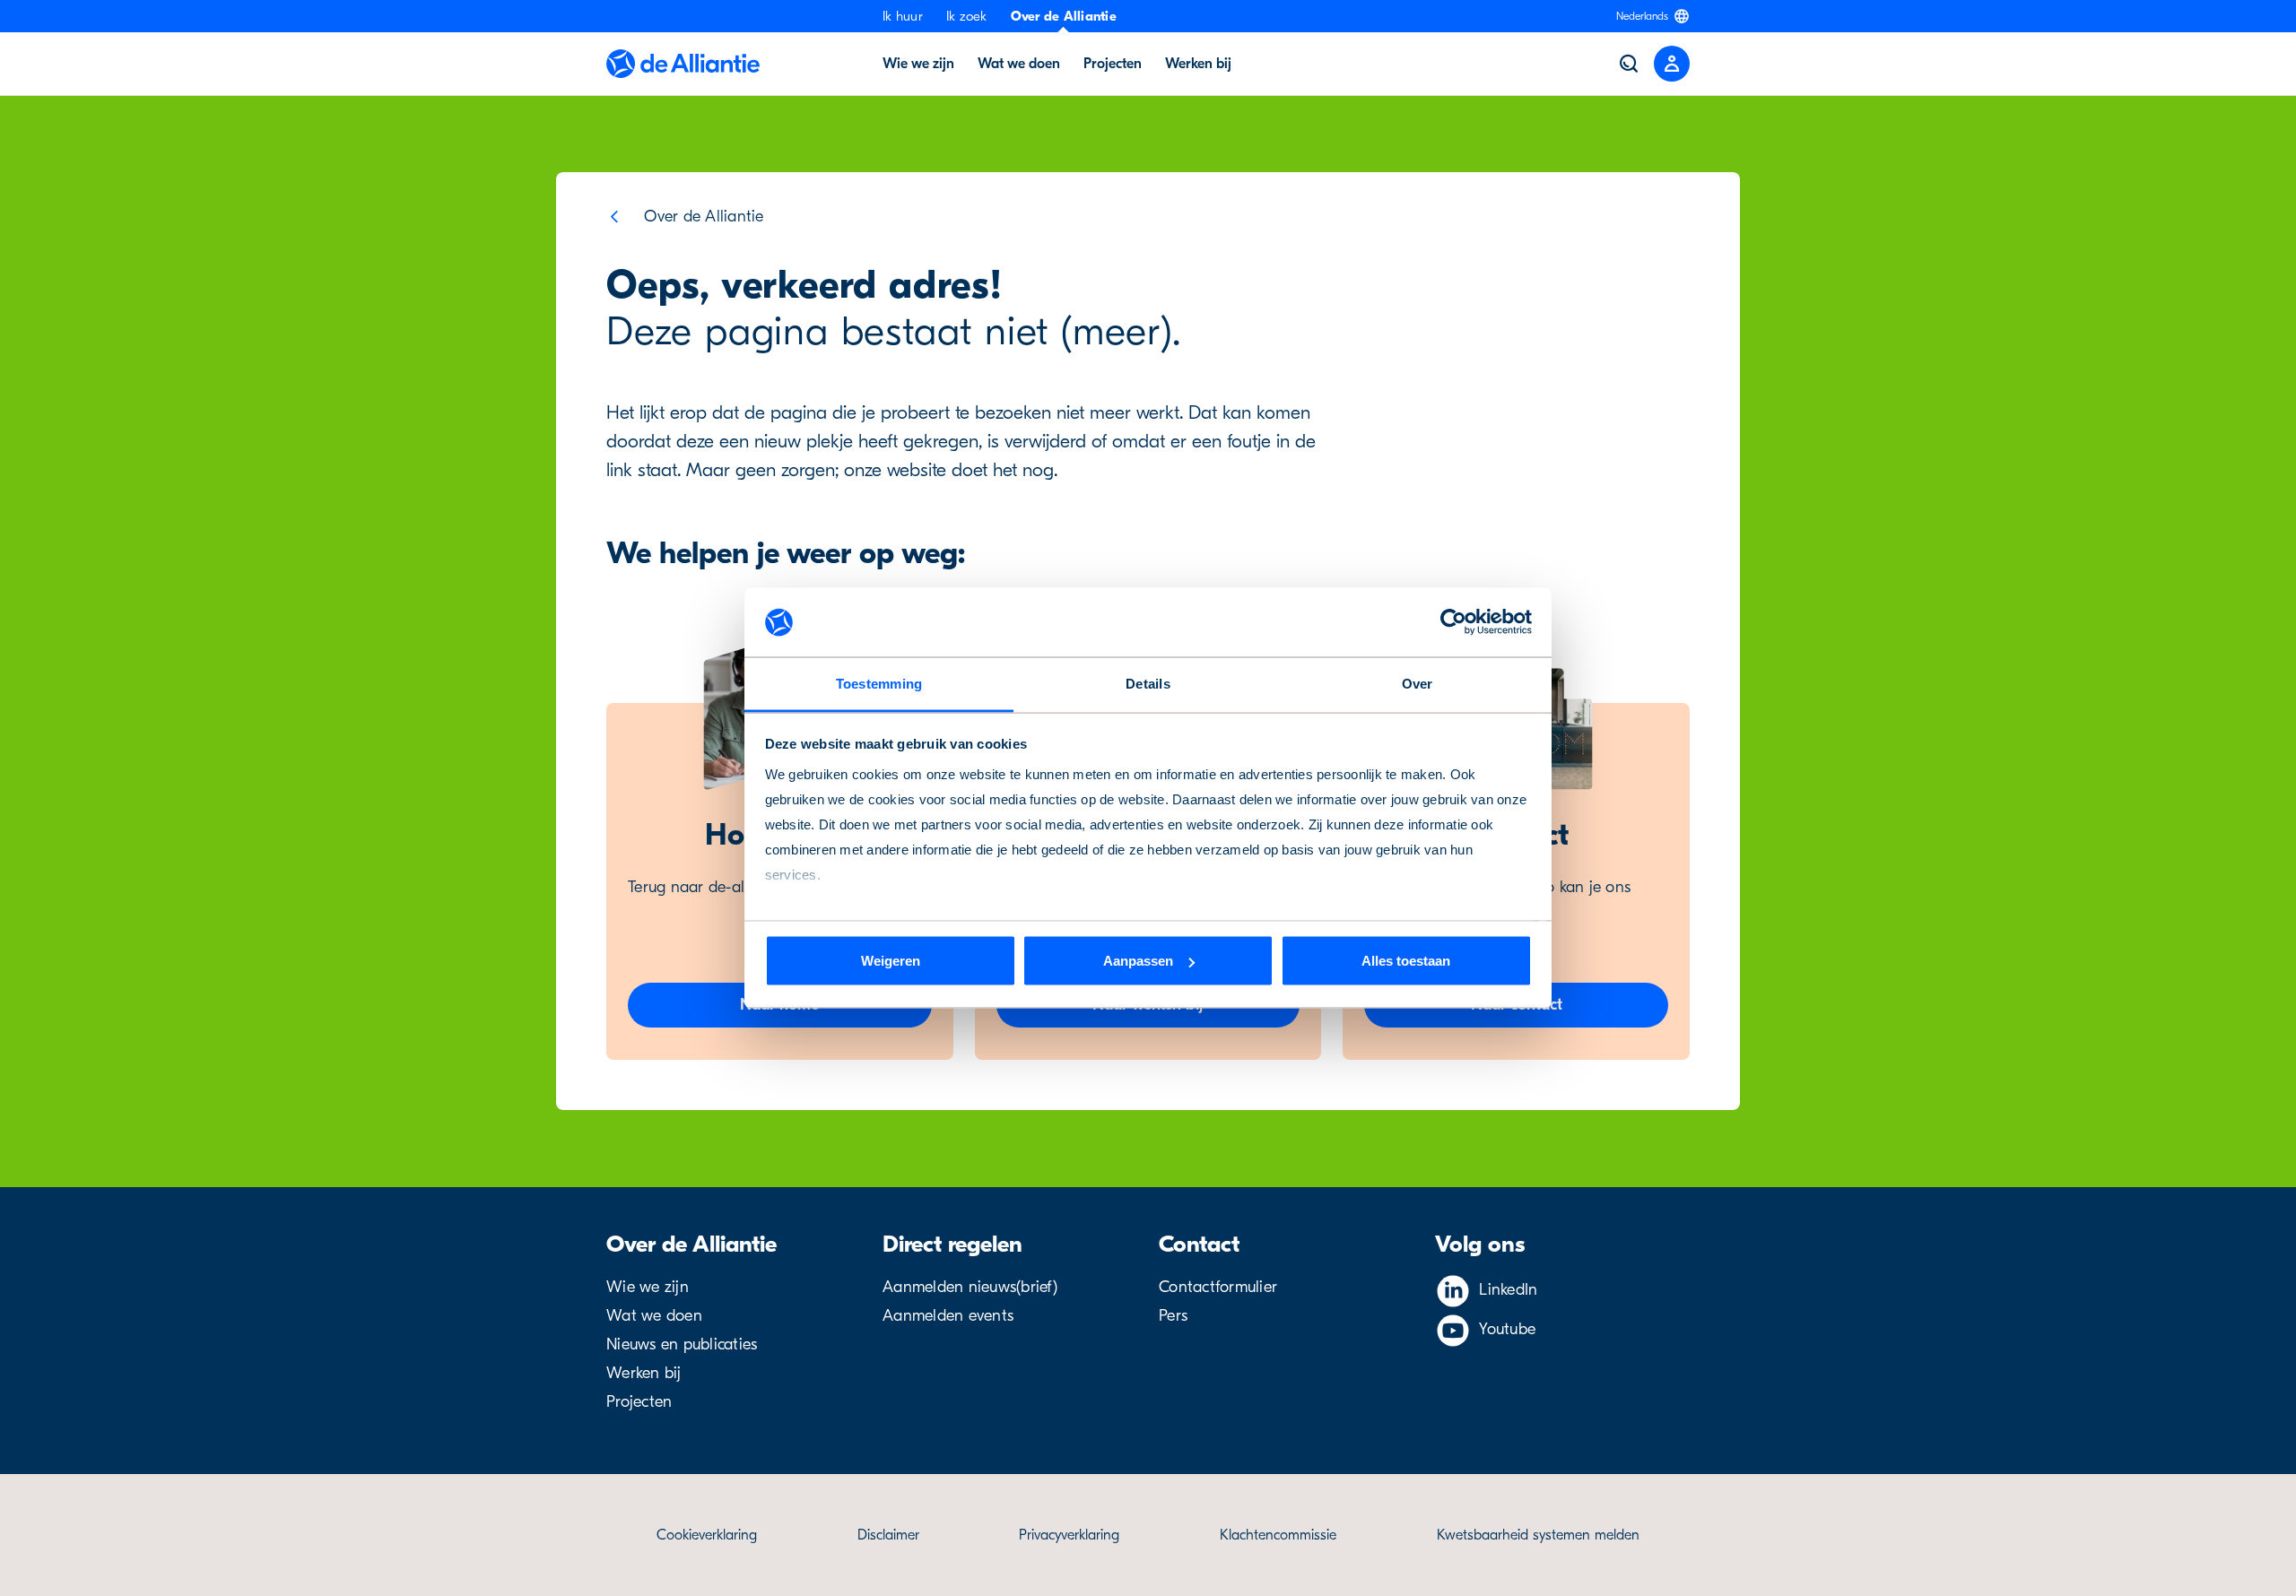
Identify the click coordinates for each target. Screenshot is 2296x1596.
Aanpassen (1138, 961)
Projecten (1113, 64)
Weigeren (891, 961)
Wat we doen (1019, 64)
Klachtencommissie (1278, 1535)
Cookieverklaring (707, 1535)
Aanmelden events (948, 1316)
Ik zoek (967, 16)
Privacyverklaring (1069, 1535)
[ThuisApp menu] (1672, 64)
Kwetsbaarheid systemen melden (1538, 1535)
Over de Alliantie (1064, 16)
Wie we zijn (918, 64)
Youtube (1507, 1329)
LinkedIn (1508, 1290)
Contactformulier (1218, 1287)
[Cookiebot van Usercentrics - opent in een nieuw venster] (1453, 622)
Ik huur (903, 16)
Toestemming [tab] (879, 683)
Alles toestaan (1406, 961)
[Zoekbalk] (1629, 64)
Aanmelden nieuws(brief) (970, 1287)
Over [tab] (1418, 683)
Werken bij (1198, 64)
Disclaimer (888, 1535)
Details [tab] (1148, 683)
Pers (1173, 1316)
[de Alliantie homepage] (683, 64)
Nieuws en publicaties (682, 1344)
